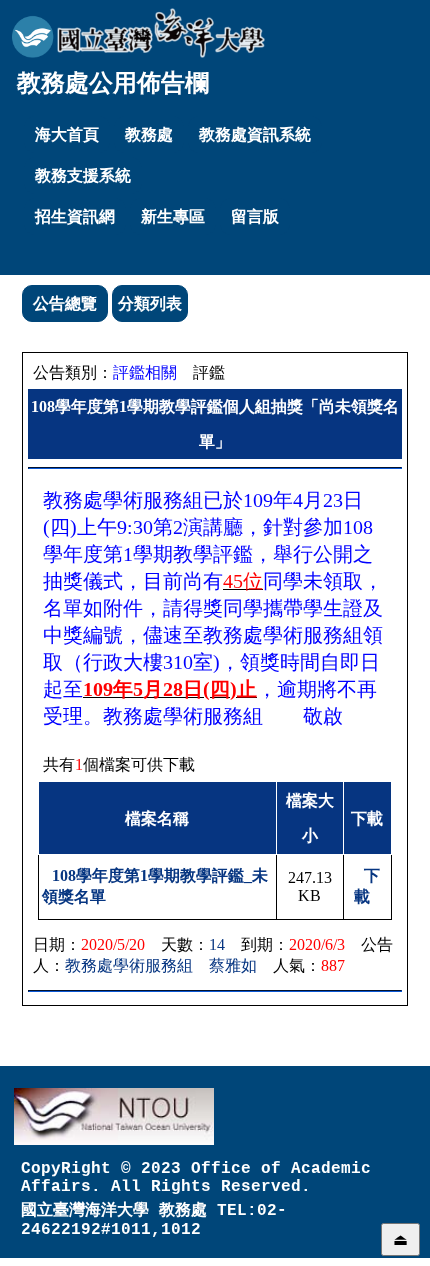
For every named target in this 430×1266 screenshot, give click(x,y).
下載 (367, 886)
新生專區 (173, 216)
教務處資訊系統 (255, 134)
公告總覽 (65, 303)
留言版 (255, 216)
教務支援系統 (83, 175)
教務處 (149, 134)
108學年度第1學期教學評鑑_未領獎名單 (155, 886)
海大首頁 (67, 134)
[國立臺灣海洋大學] (138, 33)
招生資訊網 (75, 216)
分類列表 (150, 303)
